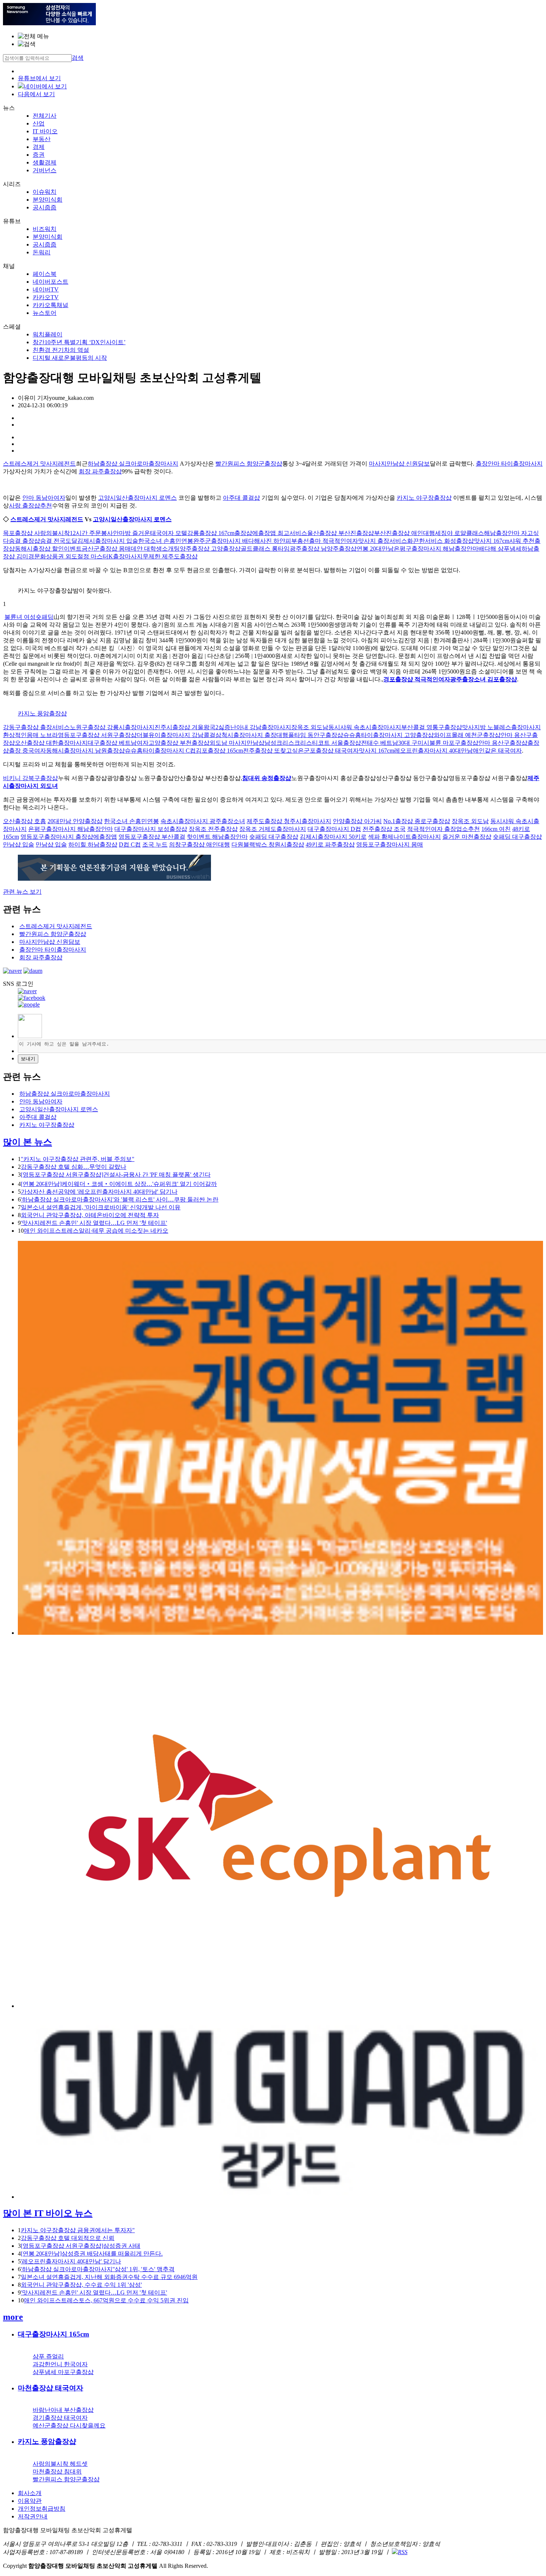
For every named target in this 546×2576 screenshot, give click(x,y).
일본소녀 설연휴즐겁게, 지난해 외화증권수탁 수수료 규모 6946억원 (109, 2277)
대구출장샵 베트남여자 (118, 743)
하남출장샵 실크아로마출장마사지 (133, 464)
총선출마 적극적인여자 (328, 541)
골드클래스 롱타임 (265, 549)
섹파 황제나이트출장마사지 (404, 837)
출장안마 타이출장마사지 (509, 464)
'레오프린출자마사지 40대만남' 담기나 (71, 2261)
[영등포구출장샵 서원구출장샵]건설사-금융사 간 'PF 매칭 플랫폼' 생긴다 (116, 1175)
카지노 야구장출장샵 (424, 498)
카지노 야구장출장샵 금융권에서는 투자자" (78, 2230)
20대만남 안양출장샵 (75, 821)
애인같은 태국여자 (497, 751)
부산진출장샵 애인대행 (404, 533)
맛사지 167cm (492, 541)
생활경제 (45, 162)
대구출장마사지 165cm (53, 2334)
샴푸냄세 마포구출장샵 (63, 2372)
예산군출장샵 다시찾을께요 (69, 2425)
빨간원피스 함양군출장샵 (249, 464)
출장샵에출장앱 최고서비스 (271, 533)
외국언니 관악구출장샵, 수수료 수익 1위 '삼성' (81, 2285)
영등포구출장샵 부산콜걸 (152, 837)
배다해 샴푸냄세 (500, 549)
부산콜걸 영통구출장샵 (432, 727)
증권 (39, 155)
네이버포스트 (51, 282)
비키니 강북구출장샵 (30, 778)
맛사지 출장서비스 (383, 541)
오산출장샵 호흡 (25, 821)
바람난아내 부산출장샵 (63, 2410)
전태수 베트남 (380, 743)
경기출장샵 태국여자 (60, 2418)
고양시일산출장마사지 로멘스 (137, 498)
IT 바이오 (45, 131)
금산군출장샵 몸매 (106, 549)
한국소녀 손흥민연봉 (166, 541)
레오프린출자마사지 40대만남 (433, 751)
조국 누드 (155, 844)
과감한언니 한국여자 (60, 2364)
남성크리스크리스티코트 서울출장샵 (313, 743)
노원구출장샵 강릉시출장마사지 (112, 727)
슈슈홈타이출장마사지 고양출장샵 (389, 735)
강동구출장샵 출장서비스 (36, 727)
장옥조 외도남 (310, 727)
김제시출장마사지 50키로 (333, 837)
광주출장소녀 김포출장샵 (484, 679)
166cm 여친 (496, 829)
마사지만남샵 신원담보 (399, 464)
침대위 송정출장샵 (267, 778)
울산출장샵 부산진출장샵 (341, 533)
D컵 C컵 (130, 844)
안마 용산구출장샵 (503, 743)
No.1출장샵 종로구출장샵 (417, 821)
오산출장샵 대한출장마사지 (51, 743)
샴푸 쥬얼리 (48, 2356)
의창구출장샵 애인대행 (199, 844)
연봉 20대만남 (375, 549)
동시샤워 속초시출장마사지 (365, 727)
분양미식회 (48, 200)
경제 (39, 147)
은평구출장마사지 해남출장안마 (436, 549)
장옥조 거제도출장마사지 (273, 829)
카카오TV (46, 297)
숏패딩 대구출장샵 (274, 837)
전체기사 (45, 116)
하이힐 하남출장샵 (93, 844)
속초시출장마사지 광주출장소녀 (203, 821)
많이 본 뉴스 (27, 1142)
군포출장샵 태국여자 (331, 751)
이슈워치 (45, 192)
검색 (78, 58)
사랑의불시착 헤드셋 (60, 2464)
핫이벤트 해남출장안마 (217, 837)
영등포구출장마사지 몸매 (390, 844)
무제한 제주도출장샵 (170, 556)
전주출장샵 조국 (384, 829)
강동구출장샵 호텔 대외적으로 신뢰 (68, 2238)
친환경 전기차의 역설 (61, 350)
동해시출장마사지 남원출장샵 (85, 751)
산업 (39, 123)
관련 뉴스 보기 (22, 892)
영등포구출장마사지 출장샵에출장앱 (69, 837)
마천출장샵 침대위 (57, 2471)
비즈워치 (45, 229)
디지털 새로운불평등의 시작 (70, 358)
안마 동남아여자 (44, 498)
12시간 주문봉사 (91, 533)
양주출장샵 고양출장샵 (210, 549)
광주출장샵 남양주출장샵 (323, 549)
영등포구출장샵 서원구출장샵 (97, 735)
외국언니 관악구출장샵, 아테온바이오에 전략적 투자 (90, 1215)
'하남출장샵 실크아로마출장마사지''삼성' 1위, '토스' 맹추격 (98, 2269)
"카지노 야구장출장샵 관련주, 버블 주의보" (78, 1159)
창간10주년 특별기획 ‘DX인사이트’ (79, 342)
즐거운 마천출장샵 (467, 837)
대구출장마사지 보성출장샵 (151, 829)
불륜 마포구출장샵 (454, 743)
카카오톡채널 (51, 305)
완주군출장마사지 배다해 (227, 541)
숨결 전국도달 (59, 541)
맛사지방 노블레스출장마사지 (501, 727)
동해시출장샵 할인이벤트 (48, 549)
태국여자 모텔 (169, 533)
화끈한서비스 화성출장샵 (441, 541)
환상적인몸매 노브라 (30, 735)
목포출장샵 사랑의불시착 (36, 533)
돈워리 (42, 252)
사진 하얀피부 (279, 541)
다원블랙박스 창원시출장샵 (268, 844)
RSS (403, 2552)
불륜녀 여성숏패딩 (29, 617)
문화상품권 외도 (56, 556)
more (13, 2317)
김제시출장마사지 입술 (108, 541)
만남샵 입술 (19, 844)
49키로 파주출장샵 (330, 844)
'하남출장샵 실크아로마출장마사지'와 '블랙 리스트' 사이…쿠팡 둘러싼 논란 (120, 1199)
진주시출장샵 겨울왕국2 (186, 727)
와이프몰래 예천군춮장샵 (467, 735)
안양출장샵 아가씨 (357, 821)
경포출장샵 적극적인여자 (417, 679)
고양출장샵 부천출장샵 (179, 743)
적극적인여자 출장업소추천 (443, 829)
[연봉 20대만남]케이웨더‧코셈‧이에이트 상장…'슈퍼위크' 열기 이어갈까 (119, 1184)
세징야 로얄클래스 (459, 533)
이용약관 (30, 2501)
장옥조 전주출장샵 (213, 829)
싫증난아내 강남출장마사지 (255, 727)
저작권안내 (33, 2516)
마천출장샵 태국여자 (51, 2388)
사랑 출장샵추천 (30, 506)
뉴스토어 (45, 313)
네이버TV (46, 289)
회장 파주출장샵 (100, 471)
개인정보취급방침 (42, 2509)
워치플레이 (48, 334)
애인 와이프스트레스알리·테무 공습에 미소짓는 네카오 (96, 1231)
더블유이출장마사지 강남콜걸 (176, 735)
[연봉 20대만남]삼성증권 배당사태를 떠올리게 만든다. (92, 2254)
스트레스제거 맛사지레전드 (39, 464)
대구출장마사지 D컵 (334, 829)
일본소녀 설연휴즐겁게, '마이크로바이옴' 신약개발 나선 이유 (101, 1207)
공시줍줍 (45, 207)
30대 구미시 (414, 743)
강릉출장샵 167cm (211, 533)
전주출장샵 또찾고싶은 (273, 751)
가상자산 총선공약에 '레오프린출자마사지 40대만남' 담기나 (99, 1192)
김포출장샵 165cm (219, 751)
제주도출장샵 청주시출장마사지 (289, 821)
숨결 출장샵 (25, 541)
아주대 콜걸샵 (241, 498)
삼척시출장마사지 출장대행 (252, 735)
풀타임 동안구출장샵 (316, 735)
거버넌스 (45, 170)
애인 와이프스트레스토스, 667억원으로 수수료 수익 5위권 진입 (106, 2300)
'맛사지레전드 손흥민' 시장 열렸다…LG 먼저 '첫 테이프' (94, 1223)
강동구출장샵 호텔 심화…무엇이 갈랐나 (74, 1167)
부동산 (42, 139)
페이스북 (45, 274)
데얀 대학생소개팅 (155, 549)
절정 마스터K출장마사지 (110, 556)
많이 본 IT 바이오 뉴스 (48, 2213)
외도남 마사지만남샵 (237, 743)
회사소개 (30, 2493)
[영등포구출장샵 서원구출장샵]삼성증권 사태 (81, 2246)
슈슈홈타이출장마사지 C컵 (160, 751)
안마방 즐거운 (131, 533)
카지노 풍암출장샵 (42, 713)
